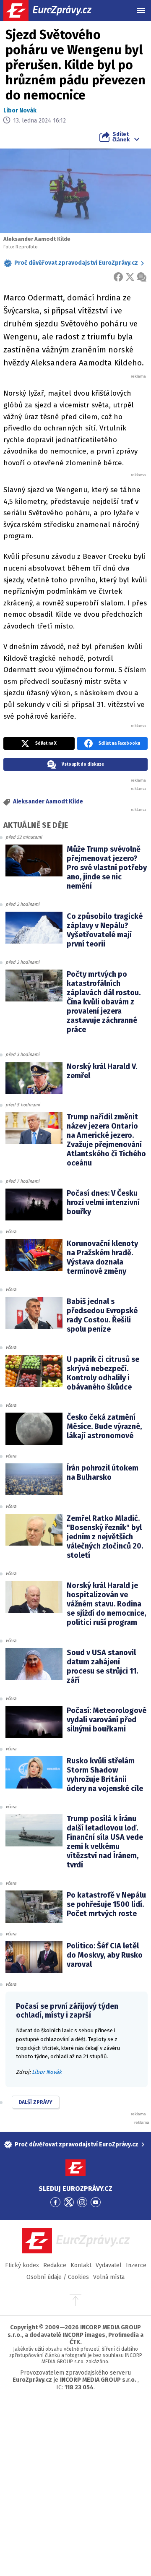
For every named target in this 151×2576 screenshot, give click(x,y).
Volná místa (109, 2277)
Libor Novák (20, 111)
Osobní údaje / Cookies (58, 2277)
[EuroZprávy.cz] (55, 10)
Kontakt (81, 2265)
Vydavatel (109, 2265)
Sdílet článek (121, 137)
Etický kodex (22, 2265)
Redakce (55, 2265)
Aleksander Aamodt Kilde (48, 802)
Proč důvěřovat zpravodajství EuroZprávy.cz (76, 263)
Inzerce (136, 2265)
